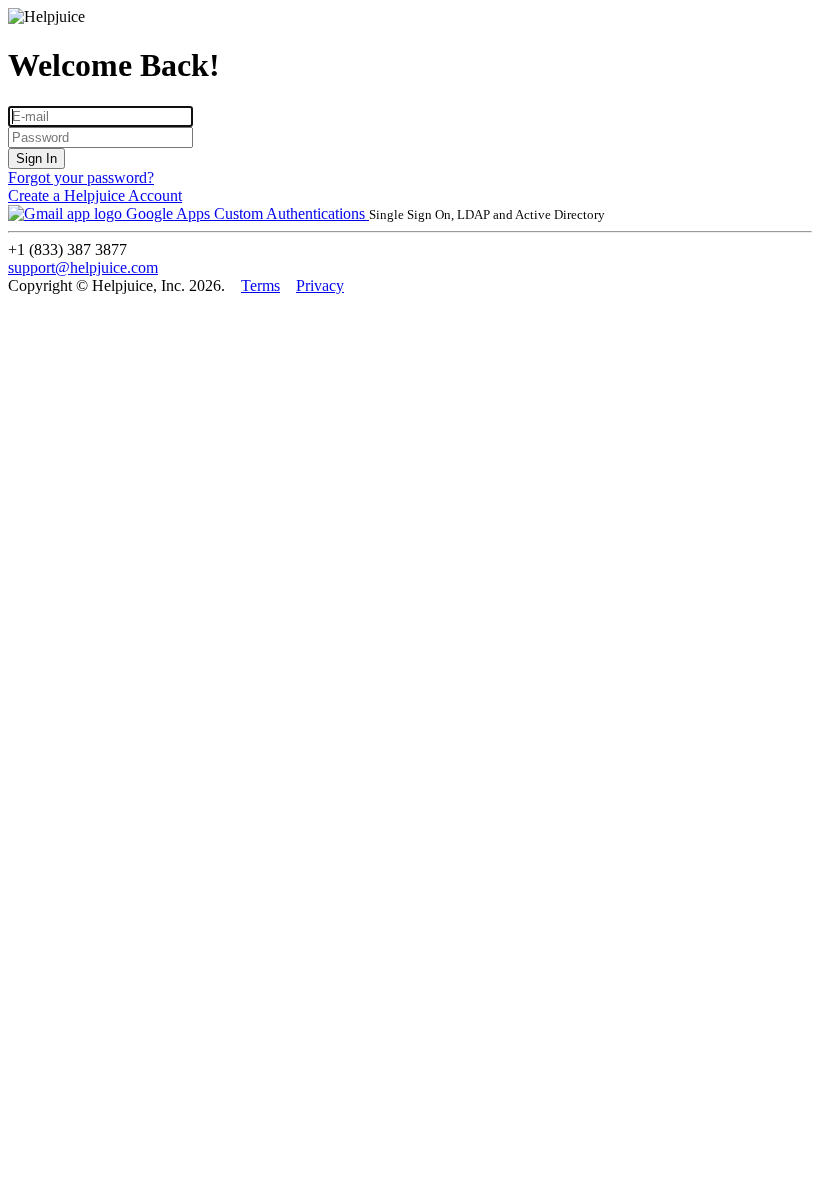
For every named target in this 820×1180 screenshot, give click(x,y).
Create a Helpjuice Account (95, 195)
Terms (260, 285)
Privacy (320, 285)
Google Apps (168, 213)
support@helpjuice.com (83, 267)
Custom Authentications (291, 213)
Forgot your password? (81, 177)
